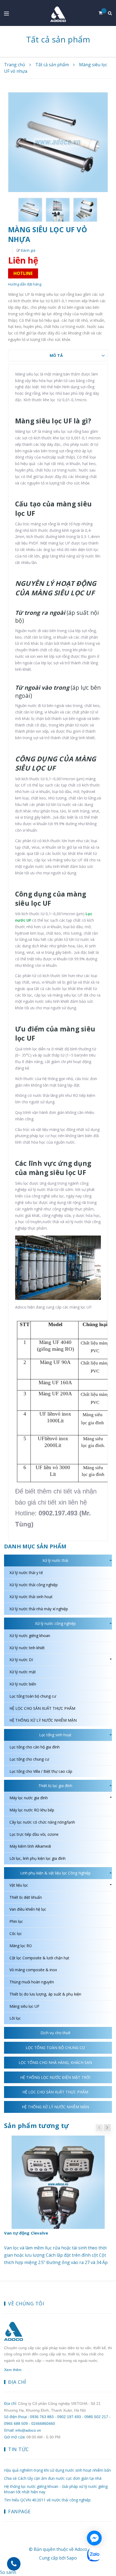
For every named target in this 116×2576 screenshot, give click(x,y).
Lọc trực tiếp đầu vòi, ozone (34, 1834)
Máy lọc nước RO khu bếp (32, 1810)
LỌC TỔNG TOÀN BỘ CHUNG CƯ (55, 2048)
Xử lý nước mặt (23, 1672)
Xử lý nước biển (23, 1684)
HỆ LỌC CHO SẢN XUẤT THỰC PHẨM (42, 1708)
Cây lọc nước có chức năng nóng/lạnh (42, 1822)
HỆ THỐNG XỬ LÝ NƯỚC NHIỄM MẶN (43, 1720)
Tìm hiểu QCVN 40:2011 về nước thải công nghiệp (47, 2500)
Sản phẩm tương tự (36, 2125)
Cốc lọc (16, 1933)
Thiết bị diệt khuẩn (26, 1897)
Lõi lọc (15, 2018)
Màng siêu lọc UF (24, 2006)
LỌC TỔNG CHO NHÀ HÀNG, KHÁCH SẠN (55, 2062)
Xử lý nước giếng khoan (30, 1636)
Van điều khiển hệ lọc (28, 1909)
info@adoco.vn (28, 2430)
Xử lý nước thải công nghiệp (34, 1585)
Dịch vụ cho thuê (55, 2033)
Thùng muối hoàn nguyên (32, 1982)
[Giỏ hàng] (103, 13)
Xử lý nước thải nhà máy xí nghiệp (39, 1609)
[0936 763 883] (14, 2564)
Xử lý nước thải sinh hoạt (31, 1597)
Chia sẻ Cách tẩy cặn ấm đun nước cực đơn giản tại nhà (53, 2478)
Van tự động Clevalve (26, 2233)
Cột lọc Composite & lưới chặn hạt (39, 1958)
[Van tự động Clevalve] (58, 2182)
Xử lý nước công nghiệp (55, 1623)
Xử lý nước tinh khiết (27, 1648)
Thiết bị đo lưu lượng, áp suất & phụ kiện (45, 1994)
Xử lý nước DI (21, 1660)
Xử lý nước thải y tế (26, 1573)
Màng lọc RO (21, 1946)
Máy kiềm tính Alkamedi (30, 1846)
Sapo (72, 2558)
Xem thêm (13, 2370)
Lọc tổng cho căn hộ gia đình (35, 1747)
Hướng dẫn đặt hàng (25, 284)
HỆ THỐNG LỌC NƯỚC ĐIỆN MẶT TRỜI (55, 2077)
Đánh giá (28, 250)
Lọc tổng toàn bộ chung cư (33, 1696)
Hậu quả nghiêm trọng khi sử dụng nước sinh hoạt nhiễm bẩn (57, 2470)
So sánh (8, 2572)
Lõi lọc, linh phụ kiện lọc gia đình (37, 1858)
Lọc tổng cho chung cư (29, 1759)
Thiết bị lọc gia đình (55, 1786)
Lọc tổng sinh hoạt (55, 1735)
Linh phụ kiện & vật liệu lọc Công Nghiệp (55, 1873)
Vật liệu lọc (19, 1885)
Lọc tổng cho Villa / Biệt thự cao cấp (41, 1771)
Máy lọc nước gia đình (29, 1798)
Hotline (23, 273)
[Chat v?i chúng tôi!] (94, 2538)
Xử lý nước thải (55, 1560)
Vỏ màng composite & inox (33, 1970)
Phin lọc (16, 1921)
